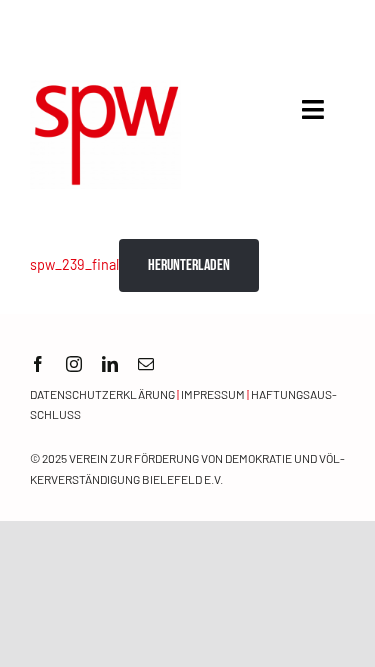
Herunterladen (189, 265)
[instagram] (74, 364)
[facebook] (38, 364)
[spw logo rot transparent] (105, 89)
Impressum (213, 394)
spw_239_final (74, 264)
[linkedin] (110, 364)
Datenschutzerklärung (102, 394)
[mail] (146, 364)
